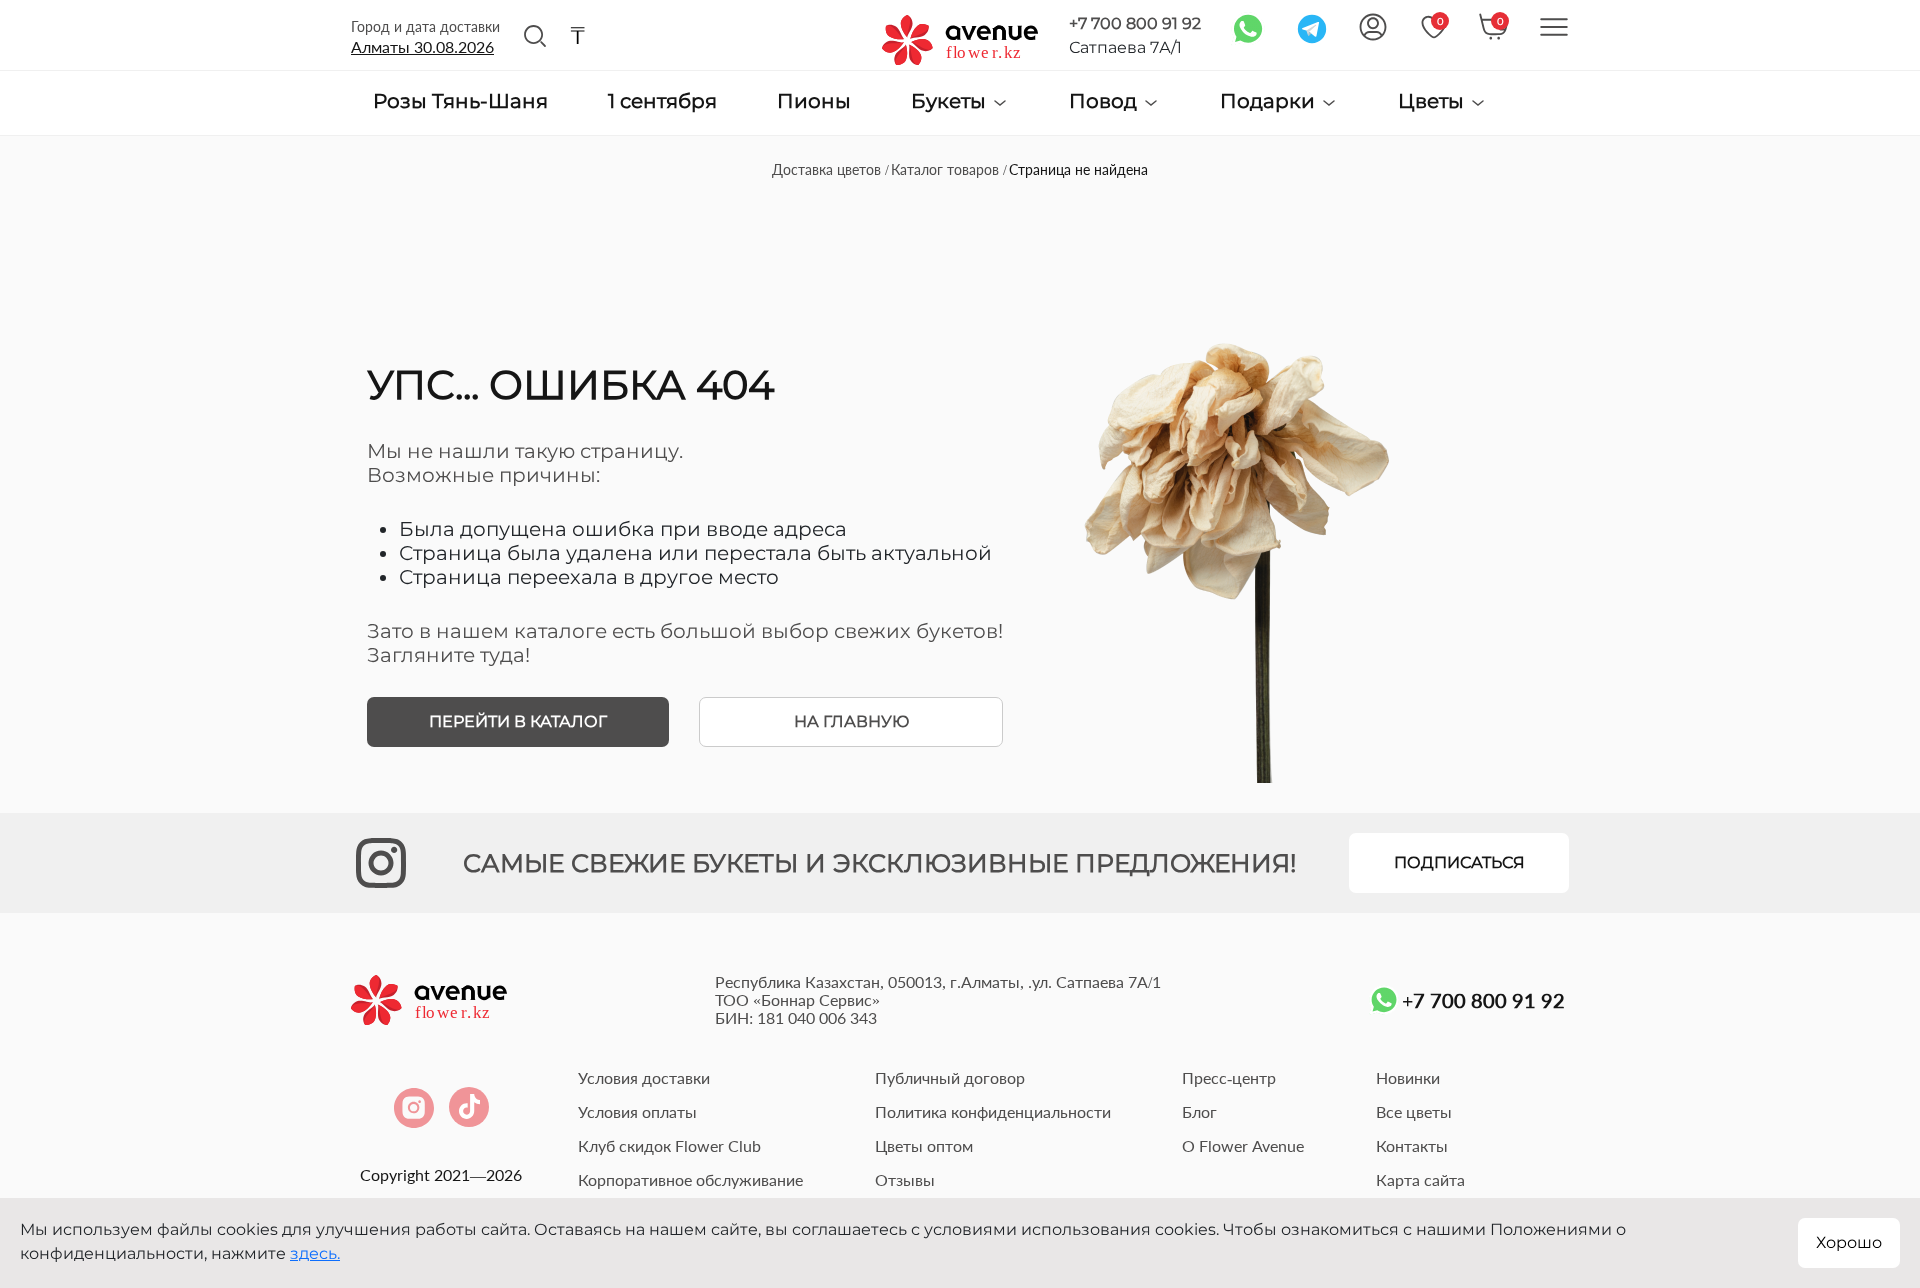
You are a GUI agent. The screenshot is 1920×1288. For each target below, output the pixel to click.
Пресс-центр (1229, 1077)
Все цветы (1414, 1111)
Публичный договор (950, 1077)
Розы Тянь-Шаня (460, 102)
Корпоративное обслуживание (690, 1179)
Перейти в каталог (518, 721)
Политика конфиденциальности (993, 1111)
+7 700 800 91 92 (1135, 23)
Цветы (1433, 101)
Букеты (951, 101)
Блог (1199, 1111)
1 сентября (662, 102)
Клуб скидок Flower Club (669, 1145)
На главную (851, 721)
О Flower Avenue (1243, 1145)
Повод (1105, 101)
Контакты (1412, 1145)
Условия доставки (644, 1077)
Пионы (814, 102)
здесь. (315, 1253)
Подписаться (1459, 862)
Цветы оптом (924, 1145)
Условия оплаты (637, 1111)
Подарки (1270, 101)
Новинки (1408, 1077)
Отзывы (905, 1179)
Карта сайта (1420, 1179)
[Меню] (1554, 27)
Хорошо (1849, 1242)
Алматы (422, 46)
